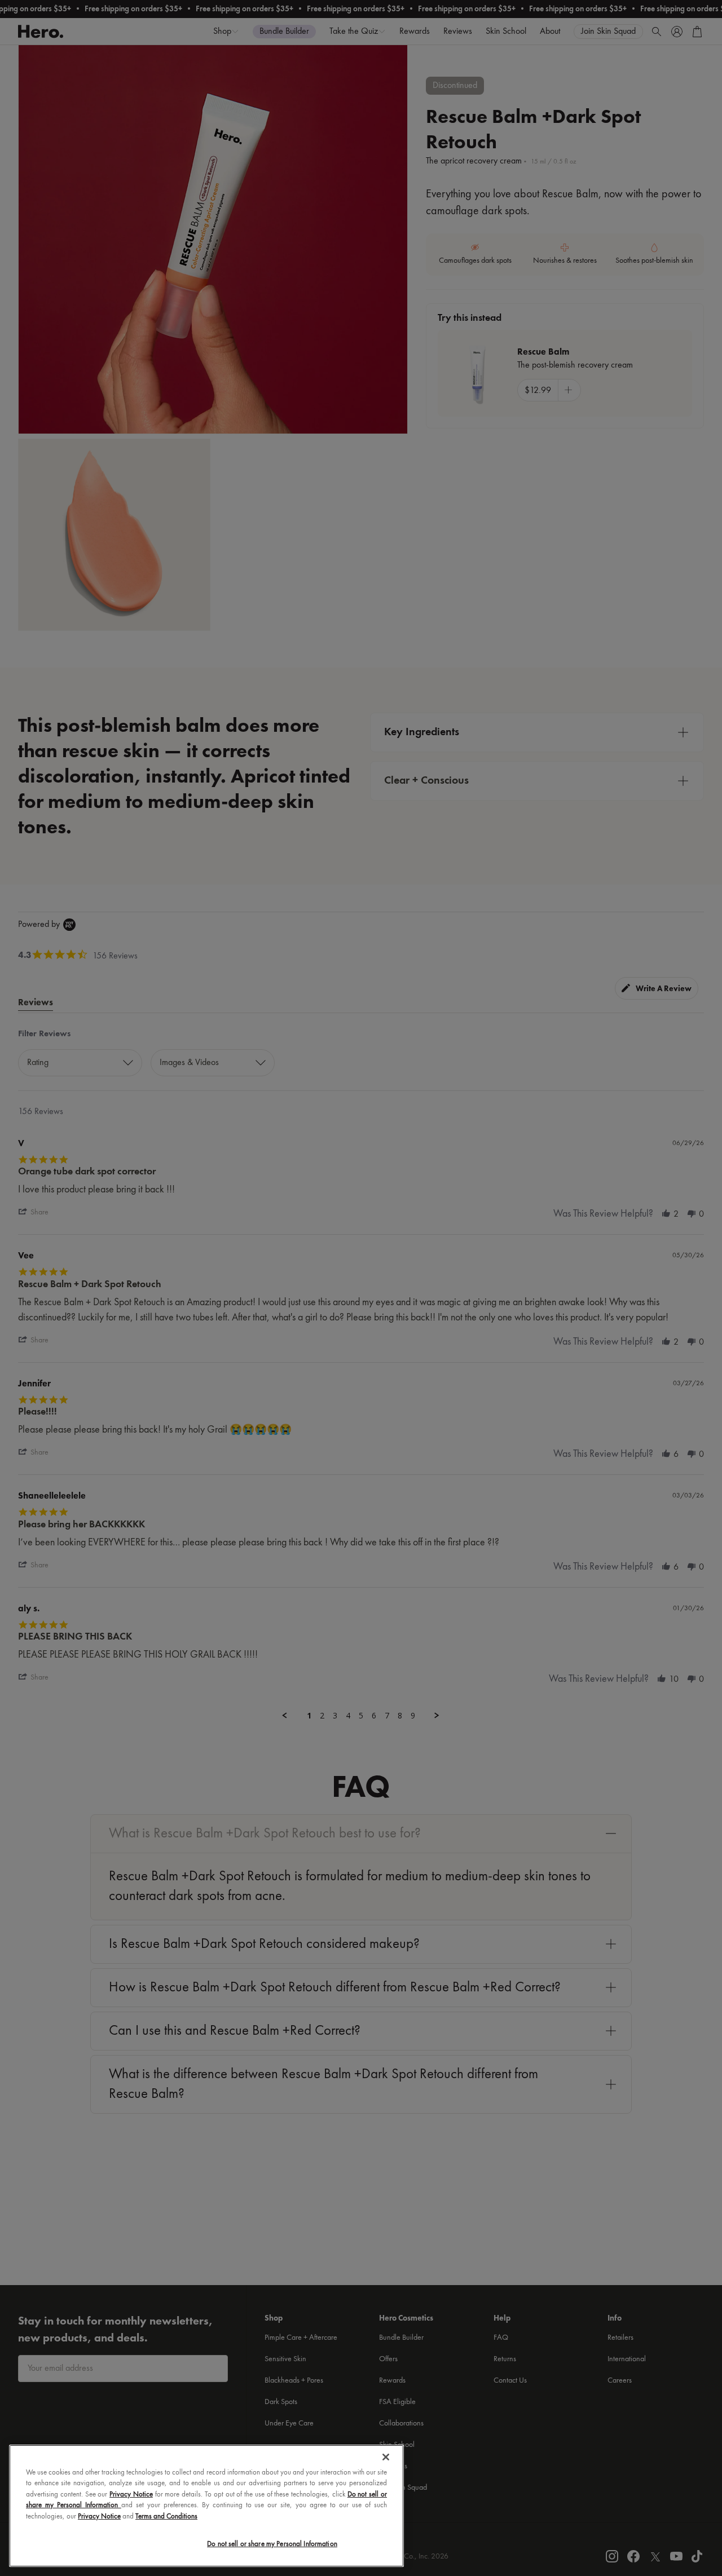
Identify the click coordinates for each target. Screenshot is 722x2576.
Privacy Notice (131, 2495)
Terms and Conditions (166, 2517)
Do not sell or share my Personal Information (272, 2544)
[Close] (386, 2457)
